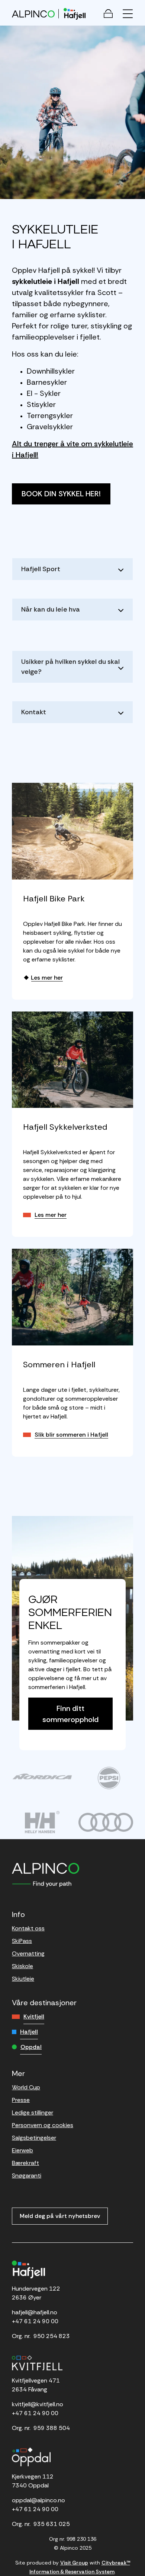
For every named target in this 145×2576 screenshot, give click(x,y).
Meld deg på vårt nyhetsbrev (60, 2216)
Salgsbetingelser (34, 2138)
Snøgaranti (27, 2176)
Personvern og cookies (43, 2125)
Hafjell (29, 2032)
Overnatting (28, 1953)
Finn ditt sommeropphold (70, 1714)
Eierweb (22, 2150)
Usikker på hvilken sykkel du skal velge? (70, 667)
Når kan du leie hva (51, 609)
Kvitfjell (34, 2017)
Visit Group (74, 2563)
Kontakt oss (28, 1928)
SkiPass (22, 1941)
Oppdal (31, 2047)
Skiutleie (23, 1979)
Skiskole (22, 1966)
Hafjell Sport (41, 569)
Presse (21, 2100)
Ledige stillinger (33, 2113)
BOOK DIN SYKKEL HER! (61, 494)
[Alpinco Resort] (33, 14)
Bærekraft (25, 2163)
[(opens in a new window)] (42, 1776)
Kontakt (34, 712)
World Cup (26, 2087)
